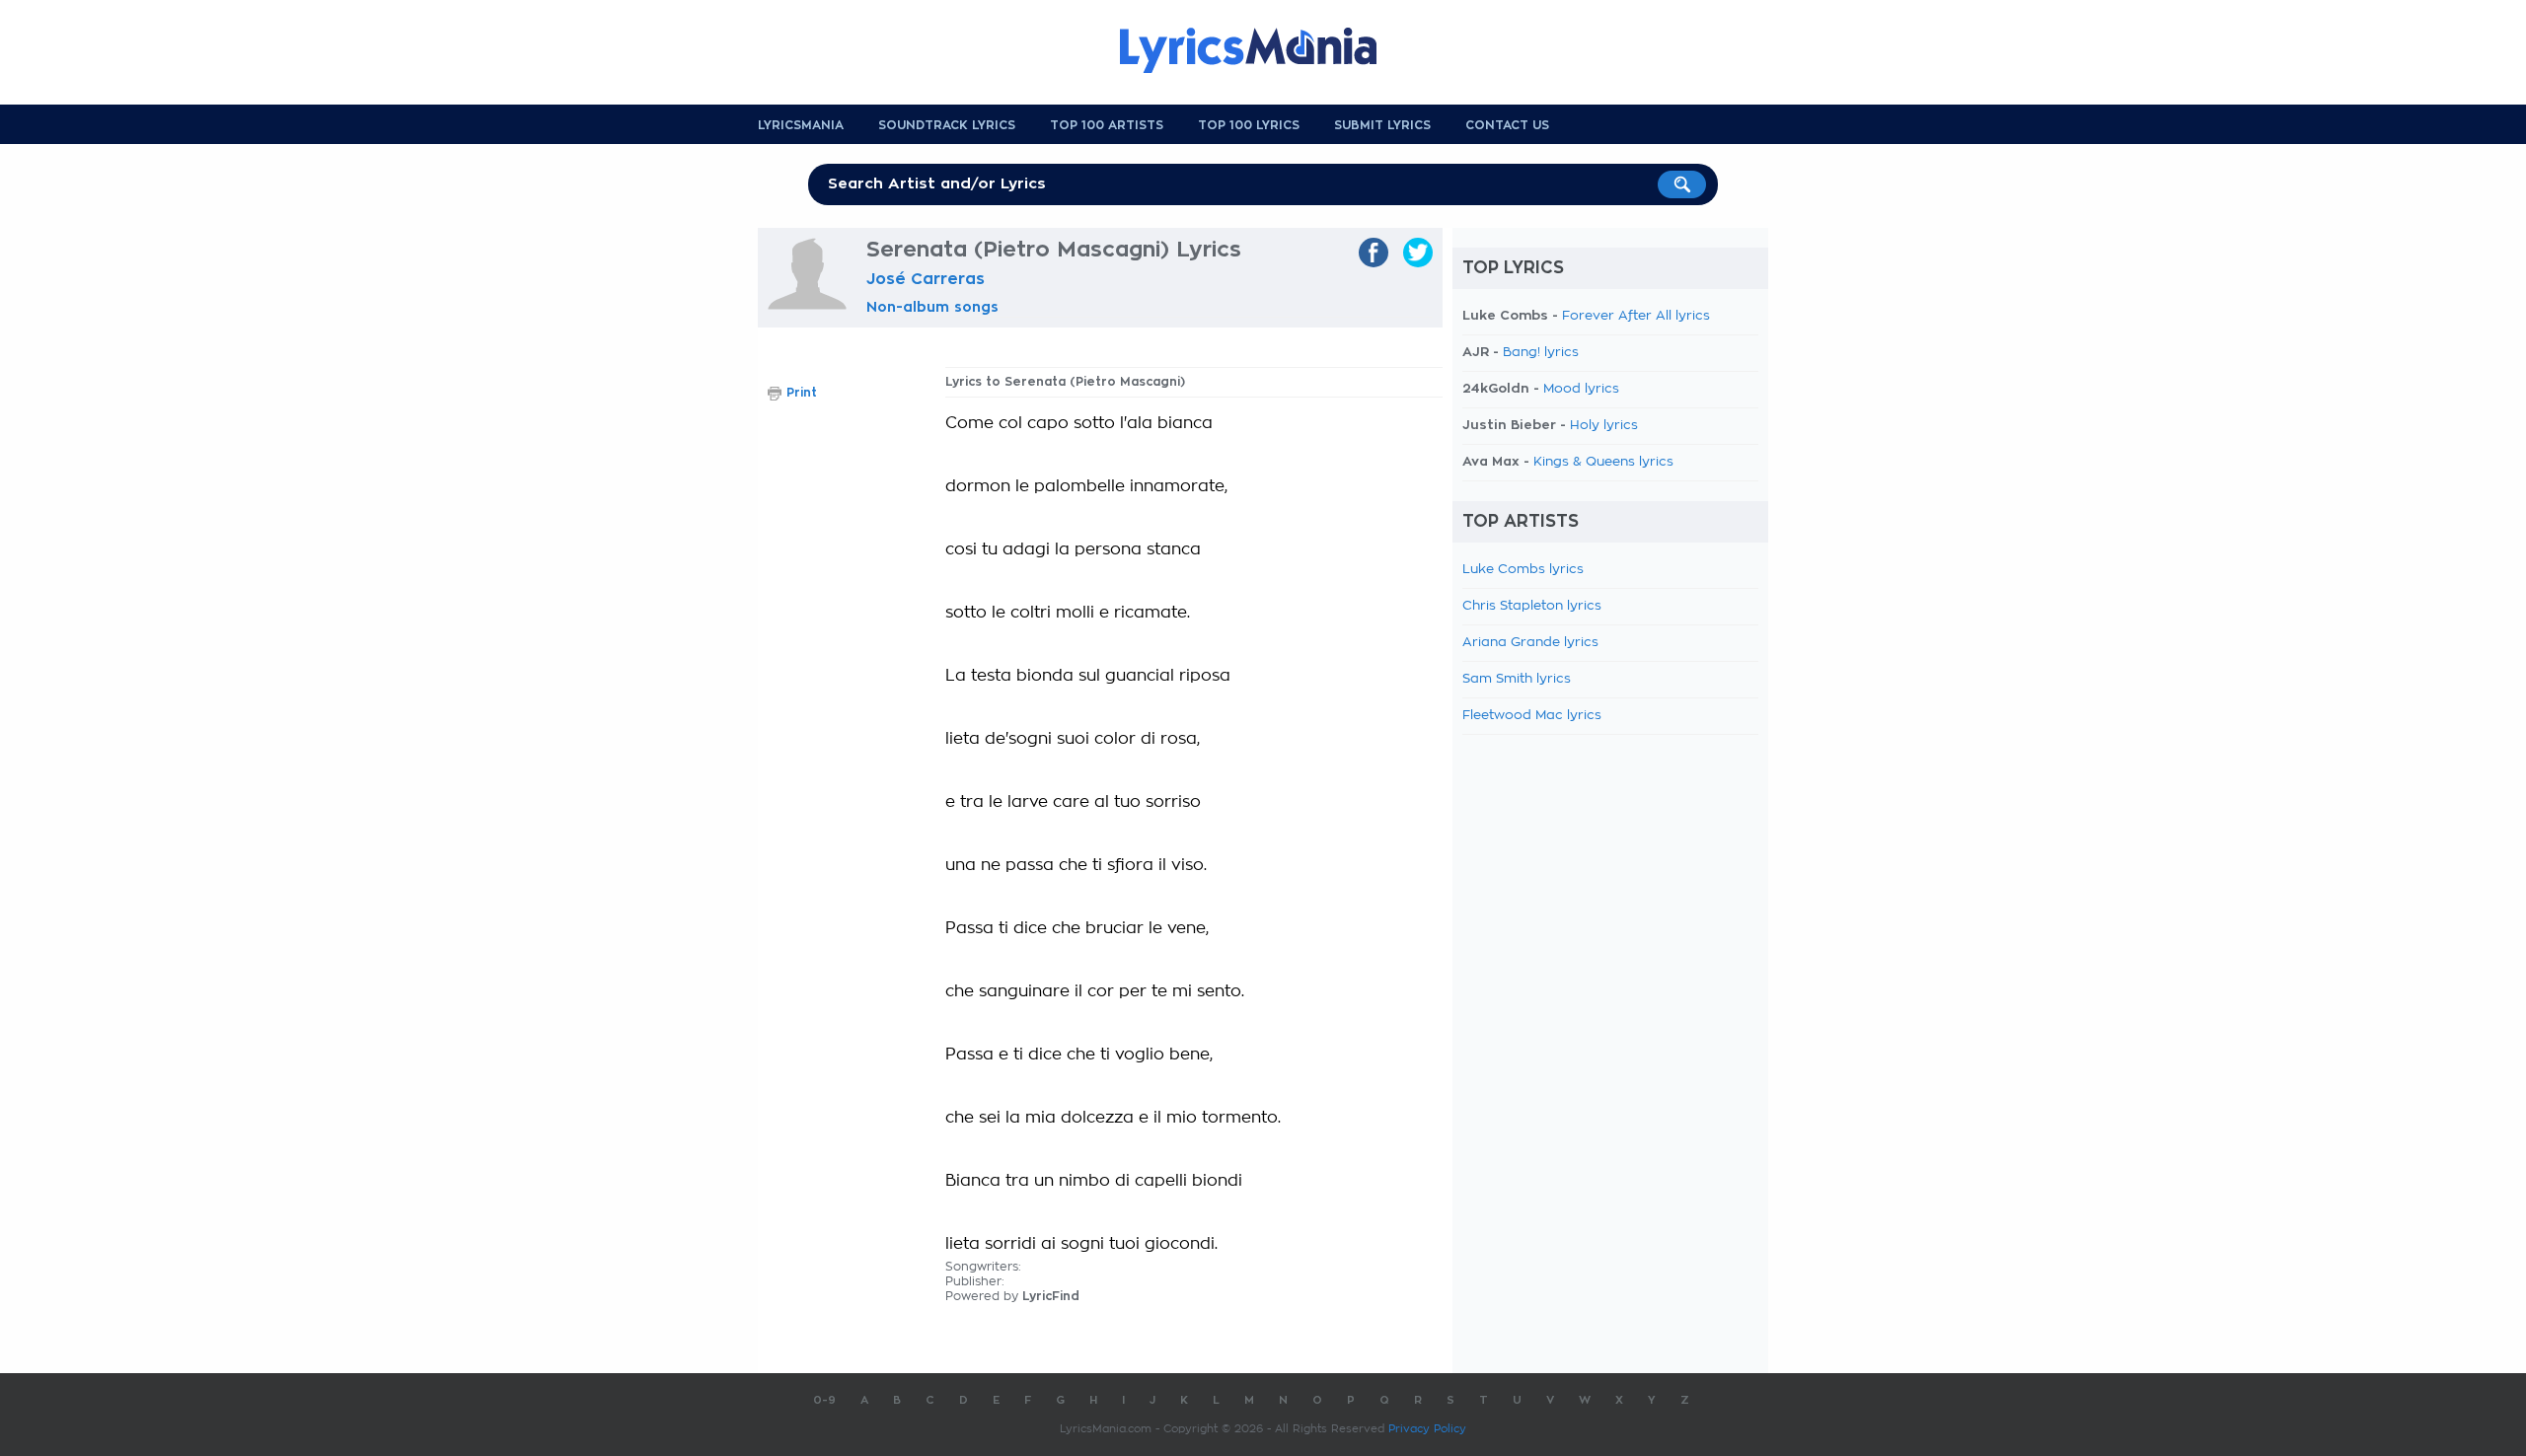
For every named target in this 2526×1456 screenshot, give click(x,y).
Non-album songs (932, 307)
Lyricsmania (801, 125)
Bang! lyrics (1541, 353)
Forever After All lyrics (1636, 316)
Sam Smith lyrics (1517, 679)
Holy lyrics (1604, 426)
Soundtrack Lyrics (947, 125)
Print (802, 393)
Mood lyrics (1581, 389)
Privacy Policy (1427, 1429)
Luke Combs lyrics (1523, 570)
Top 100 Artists (1107, 125)
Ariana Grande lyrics (1530, 643)
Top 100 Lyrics (1249, 125)
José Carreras (926, 279)
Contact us (1507, 125)
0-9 (824, 1400)
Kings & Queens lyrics (1603, 462)
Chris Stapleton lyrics (1532, 606)
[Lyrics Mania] (1263, 50)
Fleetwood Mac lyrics (1532, 716)
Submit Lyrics (1382, 125)
